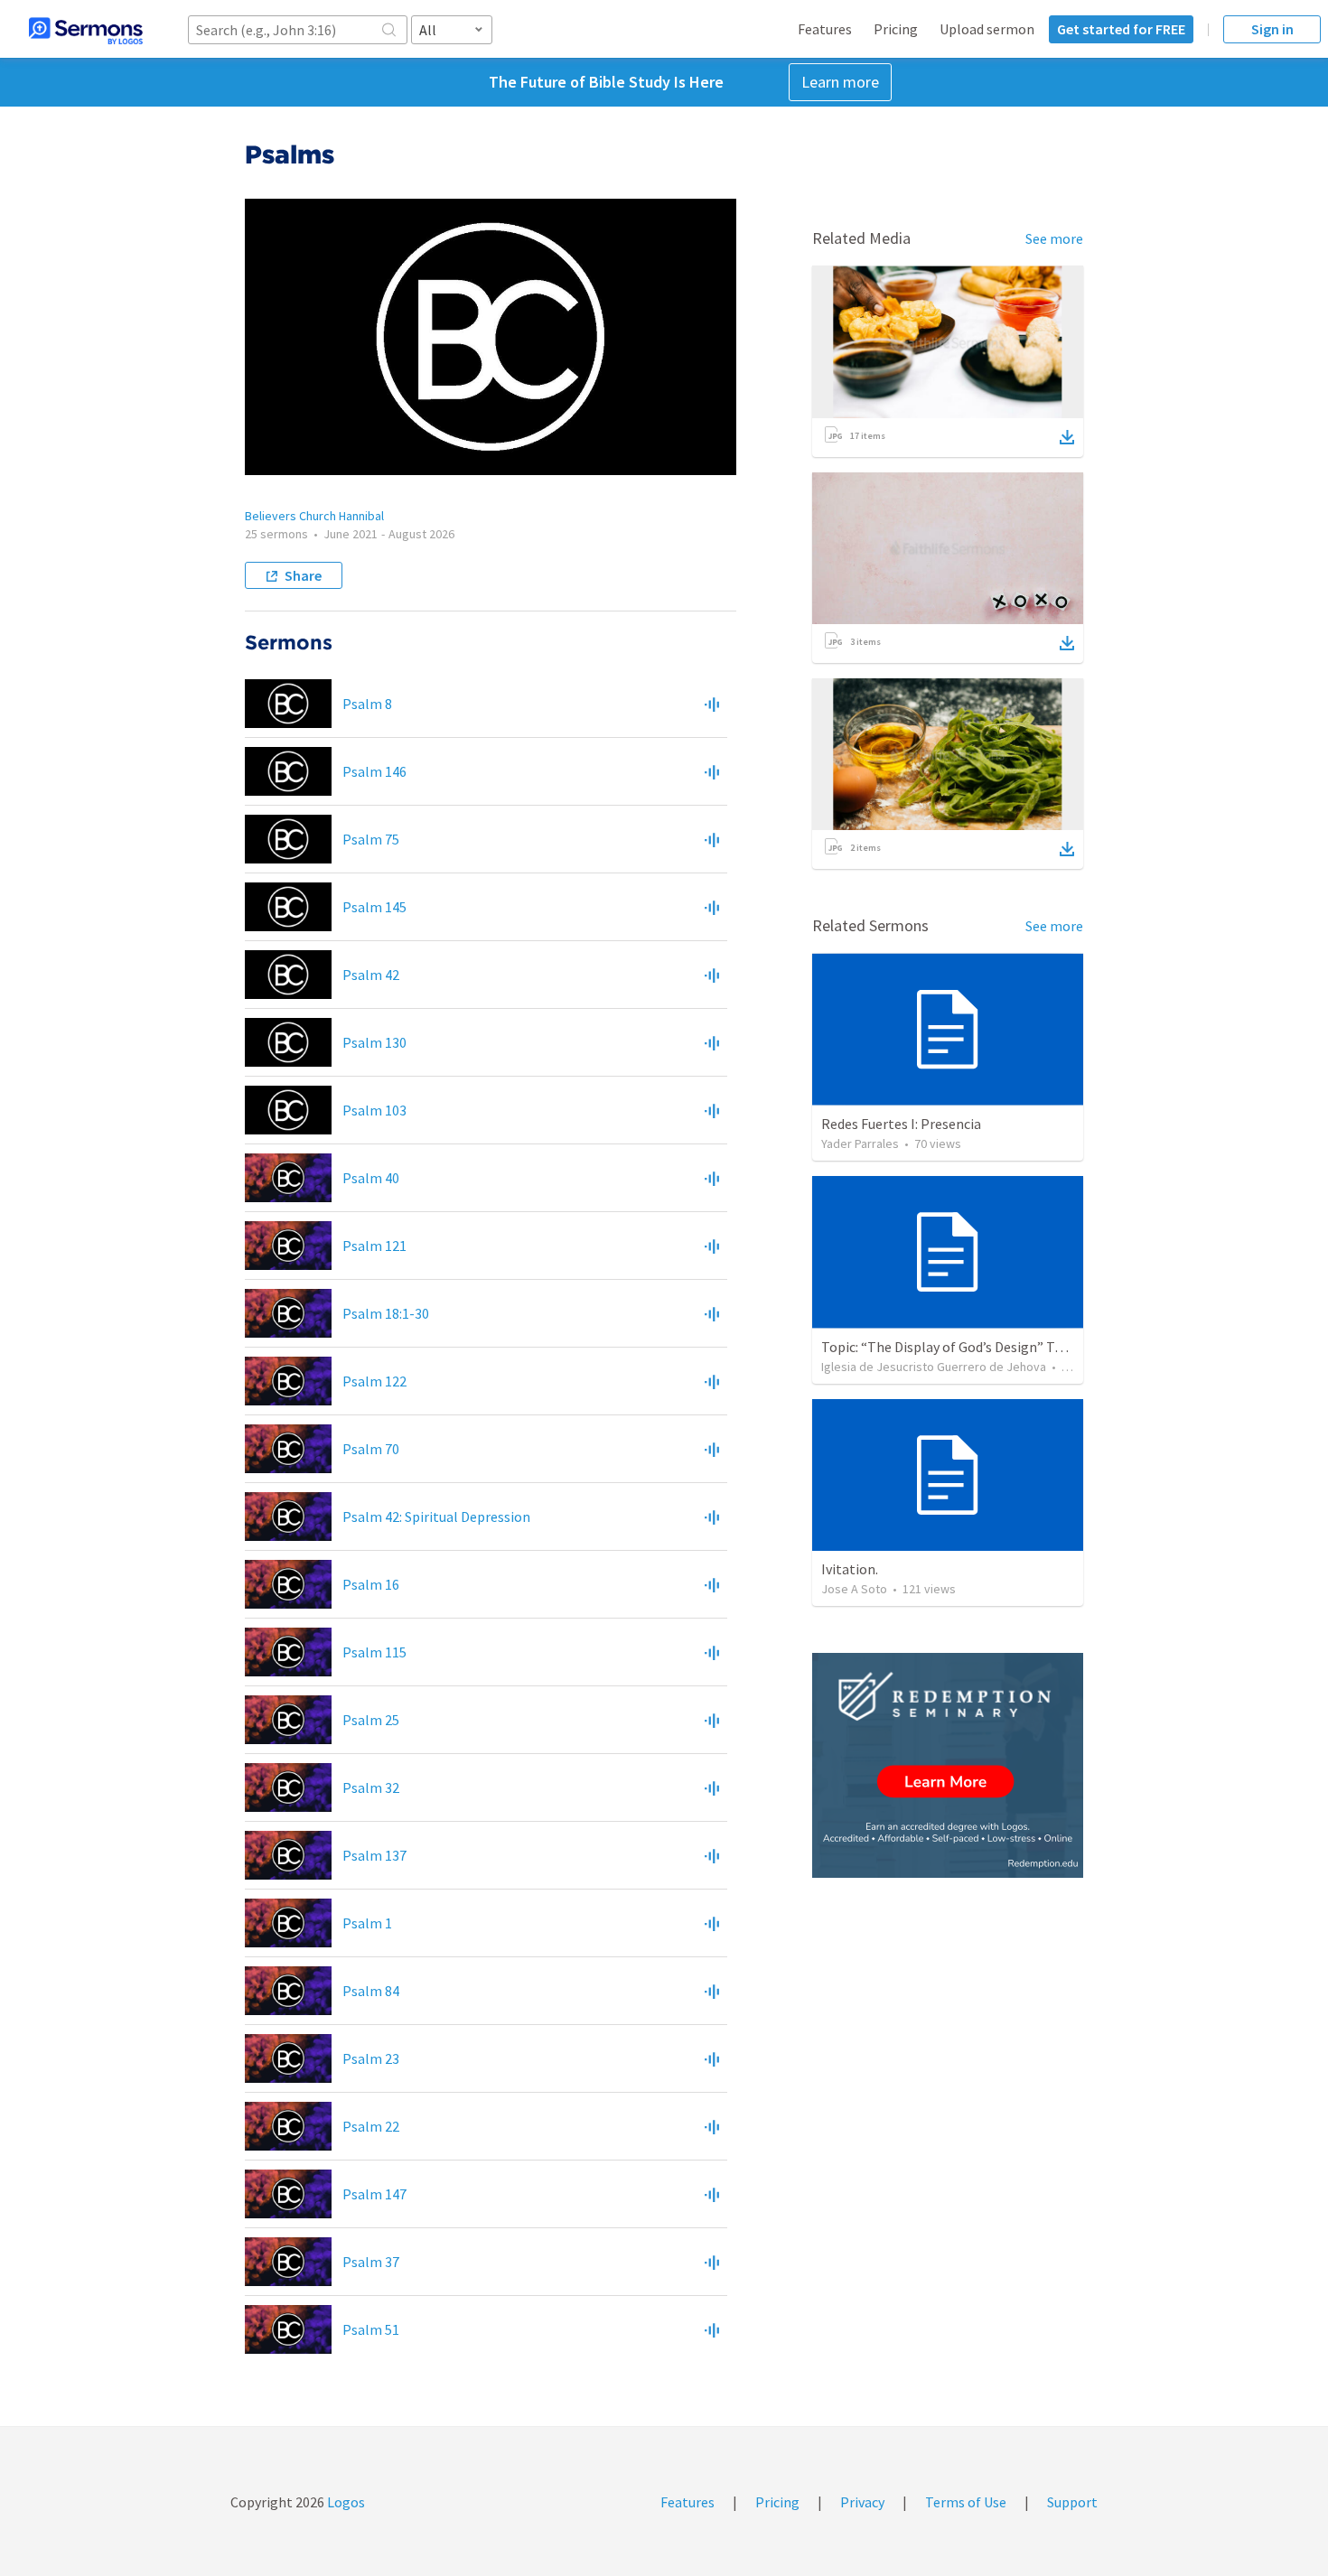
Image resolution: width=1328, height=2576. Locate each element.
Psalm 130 (374, 1042)
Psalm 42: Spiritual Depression (436, 1517)
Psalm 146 (374, 771)
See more (1054, 238)
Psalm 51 (371, 2329)
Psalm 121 (374, 1246)
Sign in (1272, 29)
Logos (345, 2502)
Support (1072, 2502)
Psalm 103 (374, 1110)
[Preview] (712, 704)
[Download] (1067, 437)
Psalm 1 (367, 1923)
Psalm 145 (374, 907)
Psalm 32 (371, 1787)
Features (825, 29)
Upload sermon (987, 29)
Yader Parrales (860, 1143)
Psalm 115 (374, 1652)
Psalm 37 (371, 2262)
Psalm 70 (371, 1449)
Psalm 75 (371, 839)
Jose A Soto (854, 1589)
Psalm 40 (371, 1178)
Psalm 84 (371, 1991)
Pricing (896, 29)
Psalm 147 (374, 2194)
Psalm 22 (371, 2126)
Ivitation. (850, 1569)
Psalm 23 (371, 2058)
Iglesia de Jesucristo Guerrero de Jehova (934, 1367)
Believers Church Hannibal (314, 516)
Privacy (862, 2502)
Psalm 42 (371, 975)
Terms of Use (966, 2502)
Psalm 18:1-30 (386, 1313)
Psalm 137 (374, 1855)
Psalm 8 (367, 704)
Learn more (840, 82)
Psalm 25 (371, 1720)
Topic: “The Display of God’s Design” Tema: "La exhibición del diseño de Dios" (1057, 1347)
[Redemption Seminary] (948, 1765)
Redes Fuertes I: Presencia (901, 1124)
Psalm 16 (371, 1584)
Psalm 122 (374, 1381)
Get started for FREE (1121, 29)
